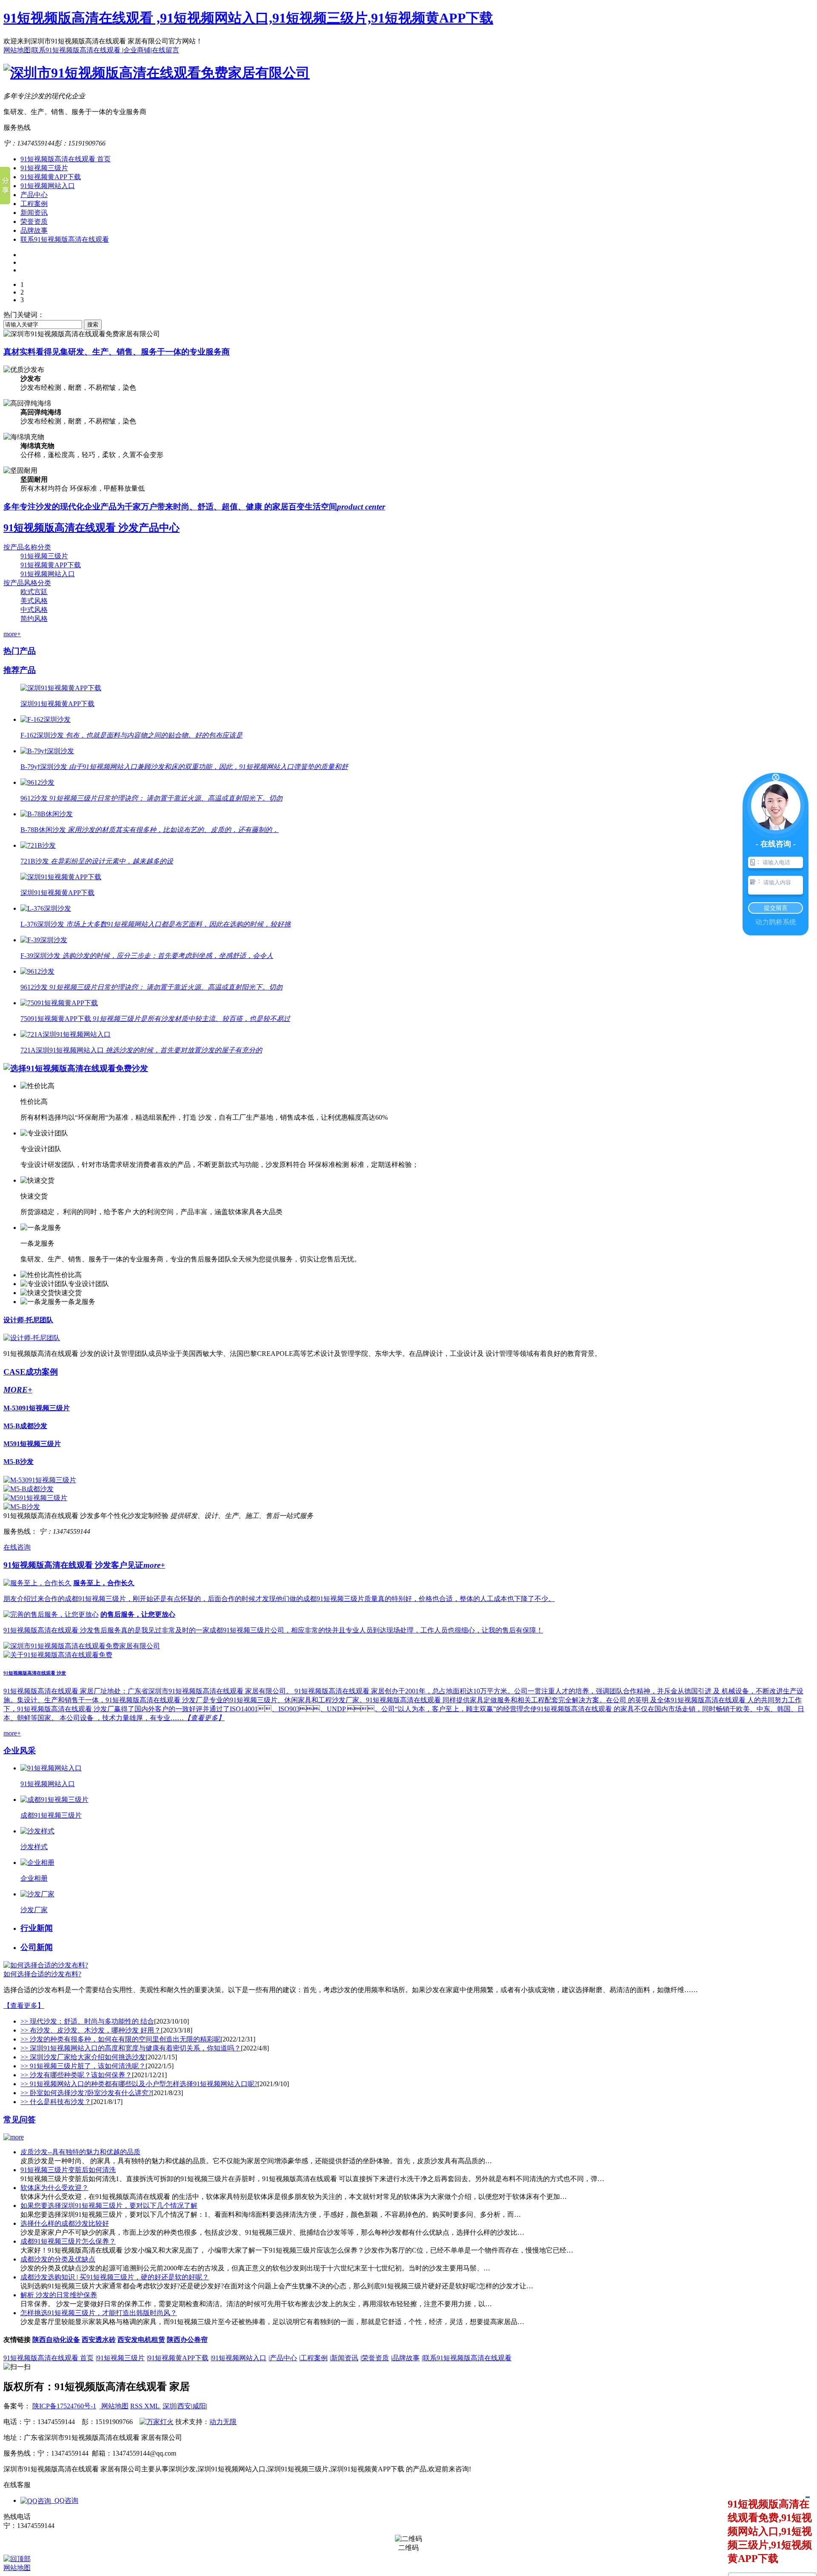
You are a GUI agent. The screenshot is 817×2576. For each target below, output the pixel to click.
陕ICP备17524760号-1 (64, 2406)
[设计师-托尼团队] (32, 1338)
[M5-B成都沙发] (29, 1489)
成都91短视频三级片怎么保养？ (68, 2241)
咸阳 (199, 2406)
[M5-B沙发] (22, 1507)
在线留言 (166, 50)
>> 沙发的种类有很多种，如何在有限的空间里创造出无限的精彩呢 (120, 2039)
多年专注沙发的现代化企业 (194, 507)
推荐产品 (20, 670)
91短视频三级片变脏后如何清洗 (68, 2170)
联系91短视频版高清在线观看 (77, 50)
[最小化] (807, 2497)
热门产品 (20, 651)
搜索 (93, 325)
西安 (184, 2406)
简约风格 (34, 619)
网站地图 (17, 50)
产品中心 (34, 195)
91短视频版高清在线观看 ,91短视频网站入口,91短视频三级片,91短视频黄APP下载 (248, 18)
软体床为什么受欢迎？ (54, 2188)
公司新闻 (37, 1947)
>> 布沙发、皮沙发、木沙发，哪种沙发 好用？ (91, 2030)
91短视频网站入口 (48, 186)
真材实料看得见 (117, 352)
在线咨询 (17, 1547)
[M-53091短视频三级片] (40, 1480)
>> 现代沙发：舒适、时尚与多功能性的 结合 (87, 2021)
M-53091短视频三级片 (37, 1408)
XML (153, 2406)
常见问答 (20, 2120)
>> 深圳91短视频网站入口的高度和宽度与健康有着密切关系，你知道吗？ (131, 2048)
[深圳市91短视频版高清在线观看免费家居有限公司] (157, 73)
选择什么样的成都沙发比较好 (65, 2223)
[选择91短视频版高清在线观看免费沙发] (76, 1068)
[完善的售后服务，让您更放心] (51, 1614)
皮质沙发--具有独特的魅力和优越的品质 (80, 2152)
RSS (137, 2406)
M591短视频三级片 (32, 1444)
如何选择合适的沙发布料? (42, 1974)
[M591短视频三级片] (35, 1498)
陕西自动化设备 (56, 2340)
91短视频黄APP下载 (51, 177)
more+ (12, 634)
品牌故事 (34, 230)
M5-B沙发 (19, 1462)
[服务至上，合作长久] (37, 1583)
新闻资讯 (34, 213)
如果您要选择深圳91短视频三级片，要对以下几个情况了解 (109, 2206)
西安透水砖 (99, 2340)
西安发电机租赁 (141, 2340)
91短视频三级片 (44, 168)
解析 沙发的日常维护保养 (59, 2295)
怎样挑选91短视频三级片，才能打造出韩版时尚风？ (99, 2313)
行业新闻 (37, 1928)
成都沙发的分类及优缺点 (58, 2259)
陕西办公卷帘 (187, 2340)
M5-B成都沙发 (25, 1426)
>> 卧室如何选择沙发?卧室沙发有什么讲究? (86, 2093)
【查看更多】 (24, 2006)
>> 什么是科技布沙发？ (56, 2102)
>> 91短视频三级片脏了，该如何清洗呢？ (83, 2066)
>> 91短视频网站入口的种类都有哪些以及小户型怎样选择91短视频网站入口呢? (139, 2084)
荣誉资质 (34, 222)
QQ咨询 (65, 2500)
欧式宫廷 (34, 592)
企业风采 (20, 1751)
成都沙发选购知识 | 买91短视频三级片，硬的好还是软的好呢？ (115, 2277)
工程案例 (34, 204)
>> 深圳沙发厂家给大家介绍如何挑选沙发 (83, 2057)
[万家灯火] (157, 2422)
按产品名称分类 (27, 547)
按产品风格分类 (27, 583)
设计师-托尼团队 (28, 1320)
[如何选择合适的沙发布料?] (46, 1965)
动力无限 (223, 2422)
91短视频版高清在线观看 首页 (66, 159)
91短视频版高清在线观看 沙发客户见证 (84, 1565)
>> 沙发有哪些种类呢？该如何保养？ (76, 2075)
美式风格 (34, 601)
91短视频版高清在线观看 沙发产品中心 (91, 528)
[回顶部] (17, 2559)
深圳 (169, 2406)
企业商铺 (137, 50)
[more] (14, 2137)
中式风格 (34, 610)
